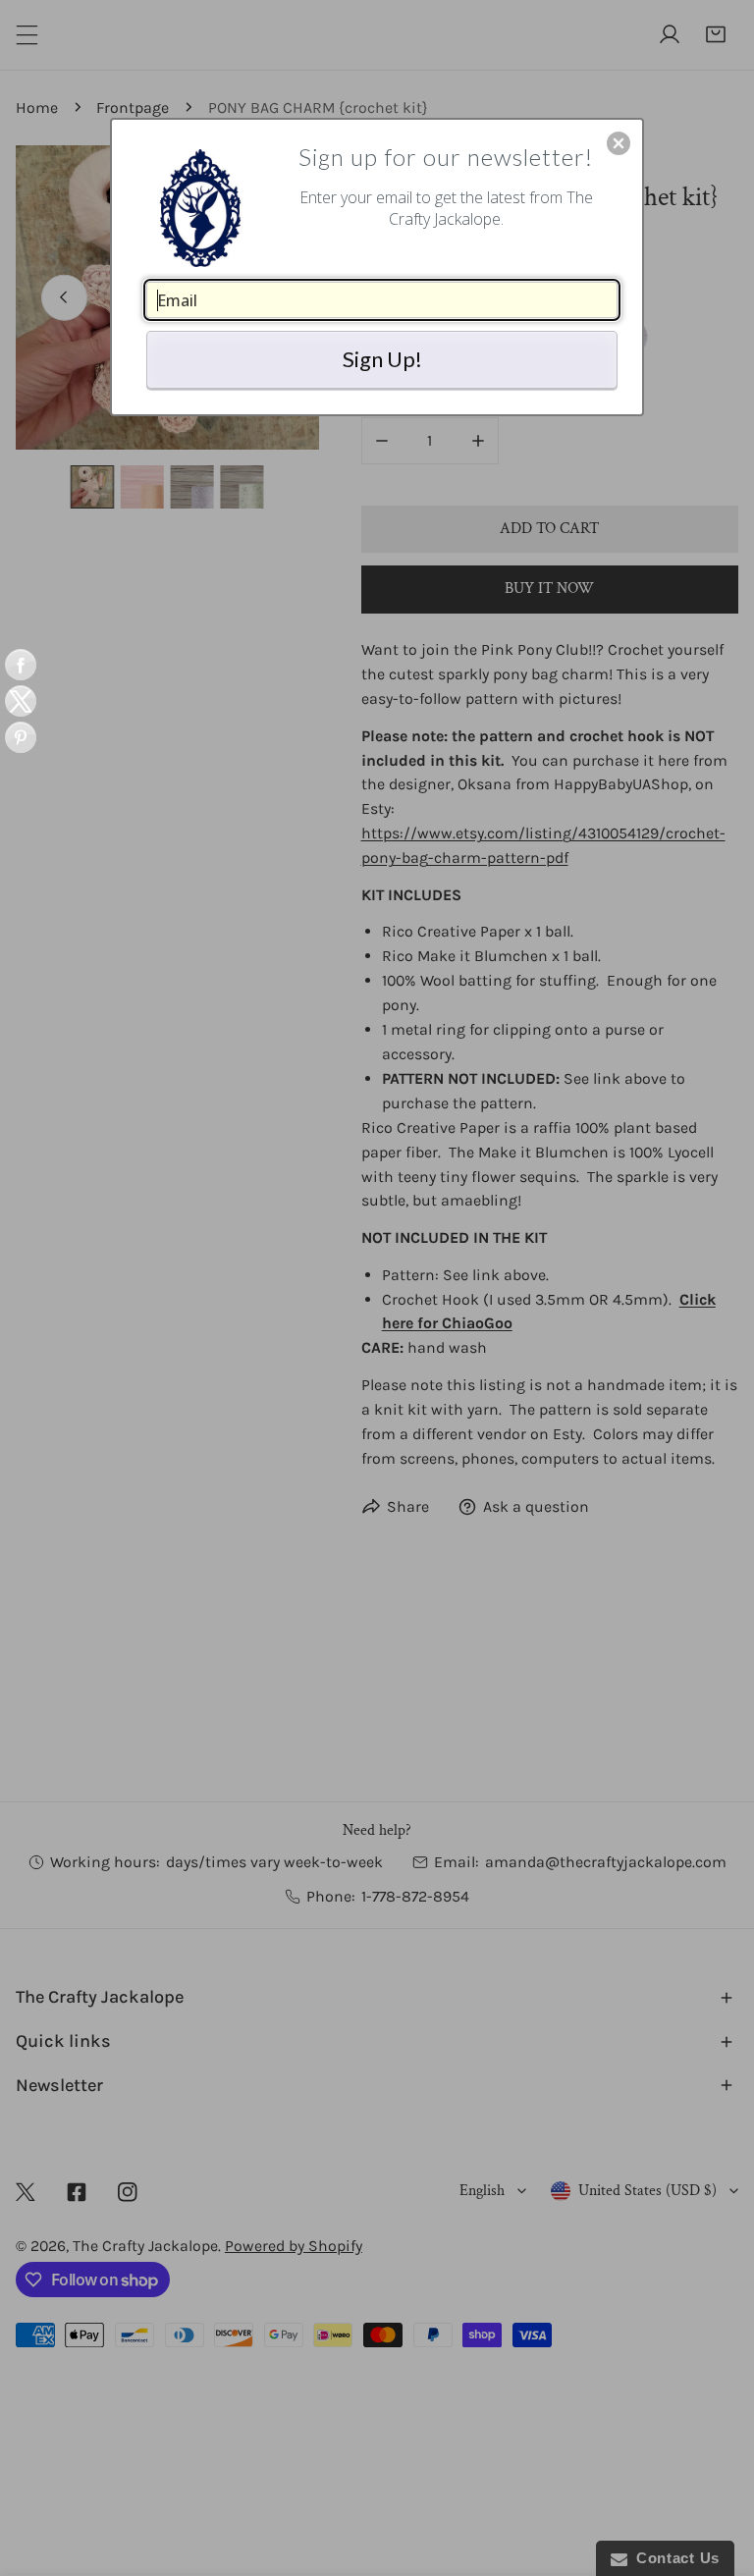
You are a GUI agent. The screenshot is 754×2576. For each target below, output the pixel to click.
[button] (619, 143)
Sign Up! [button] (382, 359)
